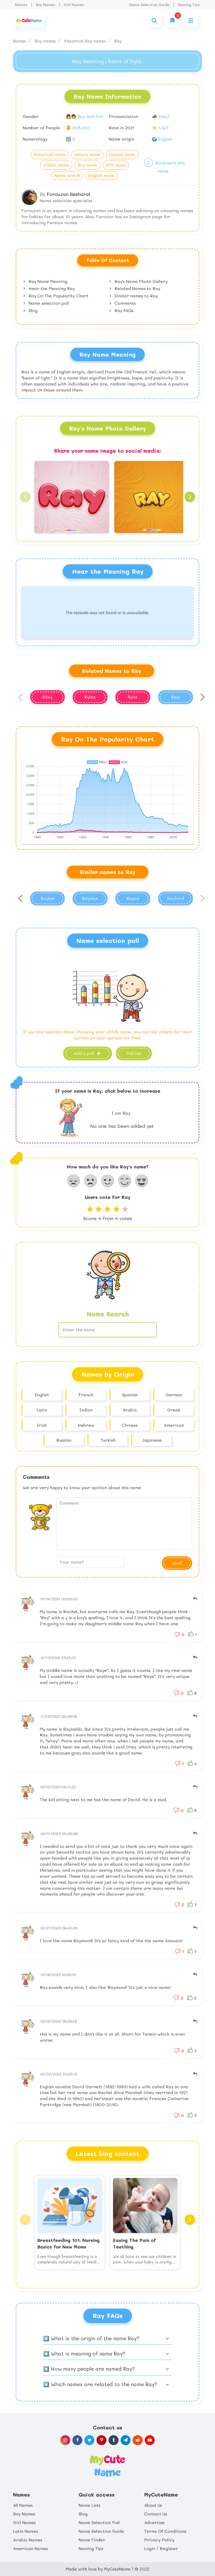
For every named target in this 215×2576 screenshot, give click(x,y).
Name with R (67, 175)
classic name (56, 165)
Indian (86, 1410)
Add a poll (85, 1053)
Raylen (47, 898)
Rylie (133, 697)
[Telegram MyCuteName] (126, 2440)
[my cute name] (107, 2465)
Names (21, 5)
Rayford (175, 898)
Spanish (130, 1395)
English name (101, 175)
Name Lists (90, 2505)
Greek (174, 1410)
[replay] (195, 1599)
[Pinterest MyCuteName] (101, 2440)
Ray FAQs (123, 310)
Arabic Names (28, 2540)
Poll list (134, 1053)
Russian (64, 1440)
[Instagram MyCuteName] (65, 2440)
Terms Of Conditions (165, 2531)
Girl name (116, 165)
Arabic (130, 1410)
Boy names (46, 41)
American (174, 1425)
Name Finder (92, 2540)
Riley (47, 697)
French (86, 1395)
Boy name (87, 165)
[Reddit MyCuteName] (138, 2440)
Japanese (152, 1440)
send (177, 1563)
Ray (118, 41)
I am (121, 1113)
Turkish (108, 1440)
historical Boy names (86, 41)
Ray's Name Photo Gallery (140, 281)
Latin (42, 1410)
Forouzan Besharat (69, 194)
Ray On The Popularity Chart (58, 296)
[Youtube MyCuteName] (150, 2440)
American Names (31, 2548)
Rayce (133, 898)
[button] (25, 497)
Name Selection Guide (149, 5)
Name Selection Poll (99, 2522)
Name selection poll (48, 303)
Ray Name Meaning (47, 281)
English (42, 1395)
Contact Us (156, 2514)
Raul (176, 697)
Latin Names (26, 2531)
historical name (50, 154)
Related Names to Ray (137, 288)
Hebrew (86, 1425)
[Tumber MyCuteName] (114, 2440)
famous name (122, 154)
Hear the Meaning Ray (51, 288)
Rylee (90, 697)
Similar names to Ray (136, 296)
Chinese (130, 1425)
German (174, 1395)
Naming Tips (189, 5)
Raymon (90, 898)
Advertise (154, 2522)
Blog (32, 310)
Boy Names (46, 5)
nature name (87, 154)
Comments (125, 303)
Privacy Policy (159, 2540)
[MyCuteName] (29, 20)
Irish (42, 1425)
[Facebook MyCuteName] (77, 2440)
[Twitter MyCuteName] (89, 2440)
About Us (153, 2505)
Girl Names (74, 5)
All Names (23, 2505)
